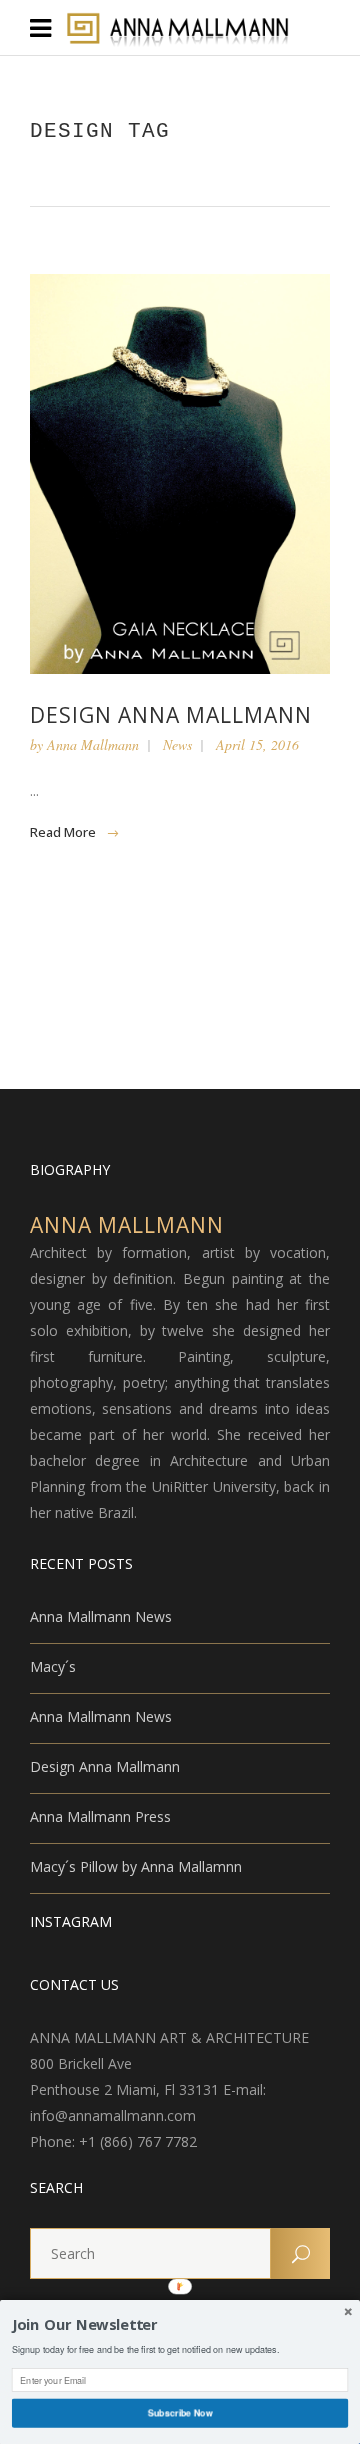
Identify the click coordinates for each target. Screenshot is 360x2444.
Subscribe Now (179, 2412)
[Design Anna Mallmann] (180, 474)
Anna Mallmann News (101, 1616)
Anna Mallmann (93, 744)
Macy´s (53, 1666)
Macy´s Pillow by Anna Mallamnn (136, 1866)
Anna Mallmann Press (100, 1816)
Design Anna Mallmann (171, 715)
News (177, 744)
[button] (180, 2325)
